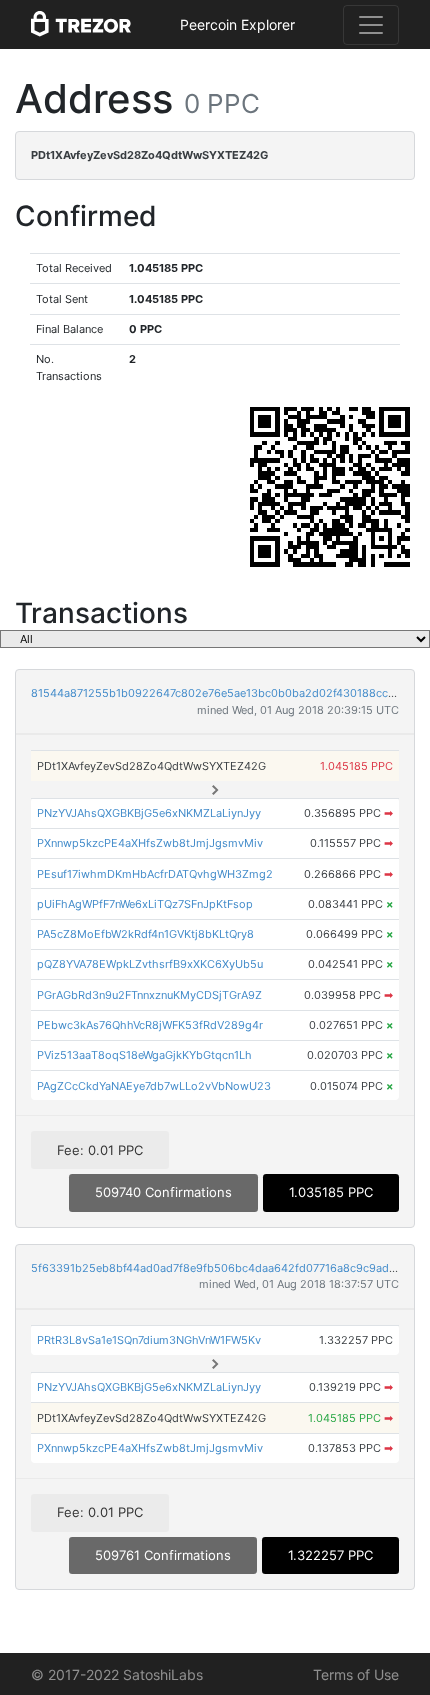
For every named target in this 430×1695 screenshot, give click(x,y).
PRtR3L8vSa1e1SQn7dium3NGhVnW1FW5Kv (149, 1340)
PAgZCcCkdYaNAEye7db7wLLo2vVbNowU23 (154, 1086)
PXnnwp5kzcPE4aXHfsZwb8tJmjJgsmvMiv (150, 843)
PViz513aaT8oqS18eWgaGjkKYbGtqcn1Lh (144, 1055)
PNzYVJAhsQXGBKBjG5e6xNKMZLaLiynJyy (149, 813)
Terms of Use (356, 1674)
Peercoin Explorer (237, 24)
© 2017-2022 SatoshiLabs (117, 1674)
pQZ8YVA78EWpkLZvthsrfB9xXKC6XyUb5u (150, 964)
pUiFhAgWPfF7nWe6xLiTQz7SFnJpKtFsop (145, 904)
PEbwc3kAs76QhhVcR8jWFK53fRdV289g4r (150, 1025)
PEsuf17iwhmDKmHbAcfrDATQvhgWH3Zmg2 (155, 874)
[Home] (81, 25)
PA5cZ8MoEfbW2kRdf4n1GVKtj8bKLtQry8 (145, 934)
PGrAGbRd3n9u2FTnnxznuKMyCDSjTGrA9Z (149, 995)
